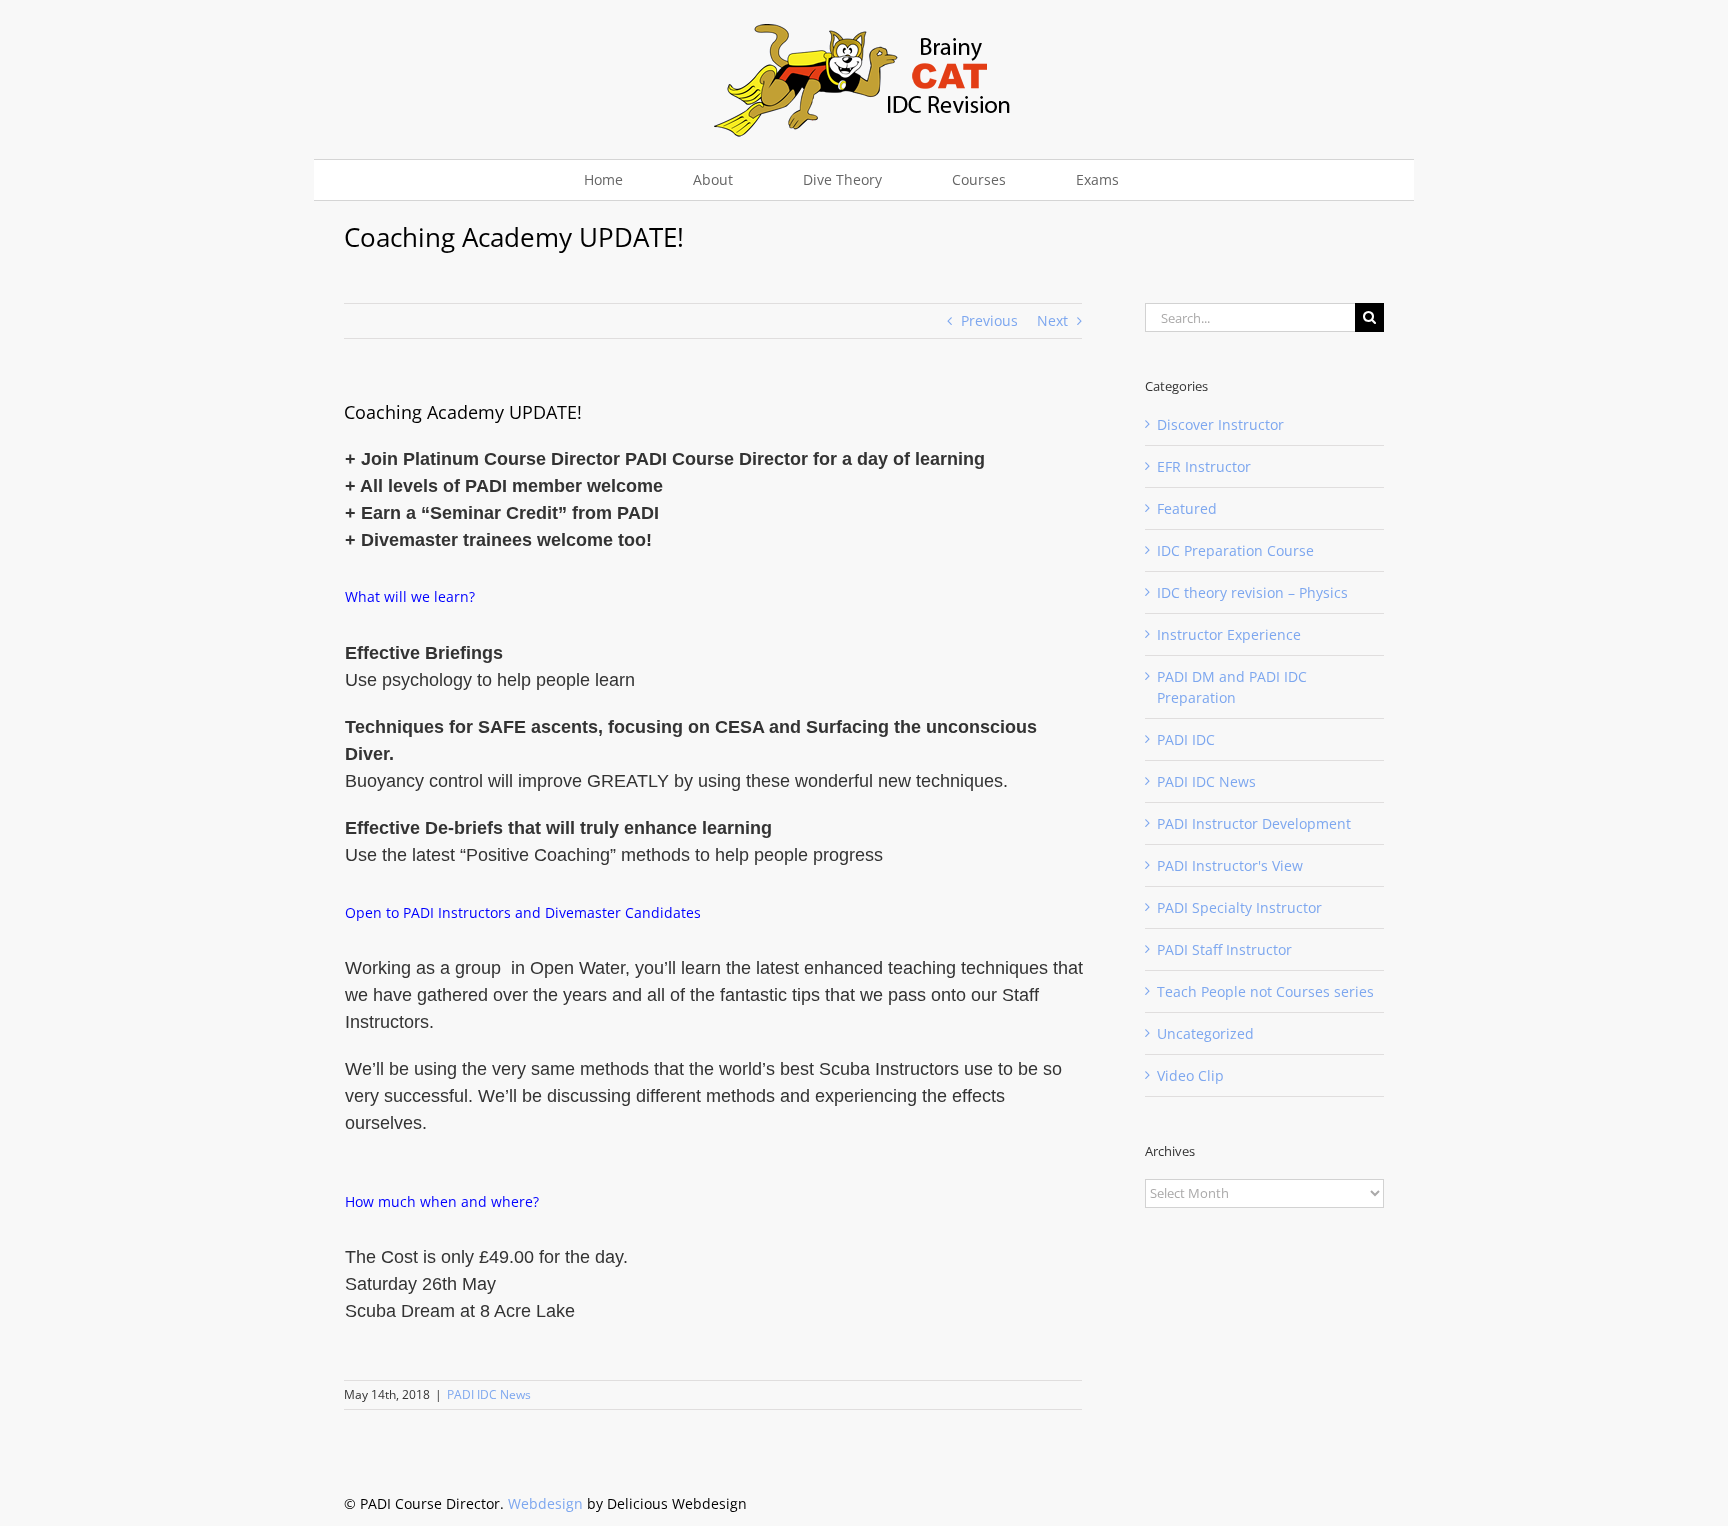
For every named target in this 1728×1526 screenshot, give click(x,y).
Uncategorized (1205, 1033)
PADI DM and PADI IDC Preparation (1232, 687)
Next (1052, 320)
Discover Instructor (1220, 424)
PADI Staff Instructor (1224, 949)
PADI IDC (1186, 739)
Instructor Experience (1229, 634)
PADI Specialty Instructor (1239, 907)
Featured (1187, 508)
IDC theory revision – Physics (1252, 592)
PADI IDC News (489, 1394)
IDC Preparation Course (1235, 550)
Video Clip (1190, 1075)
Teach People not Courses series (1265, 991)
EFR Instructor (1204, 466)
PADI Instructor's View (1230, 865)
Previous (989, 320)
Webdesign (545, 1503)
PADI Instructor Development (1254, 823)
